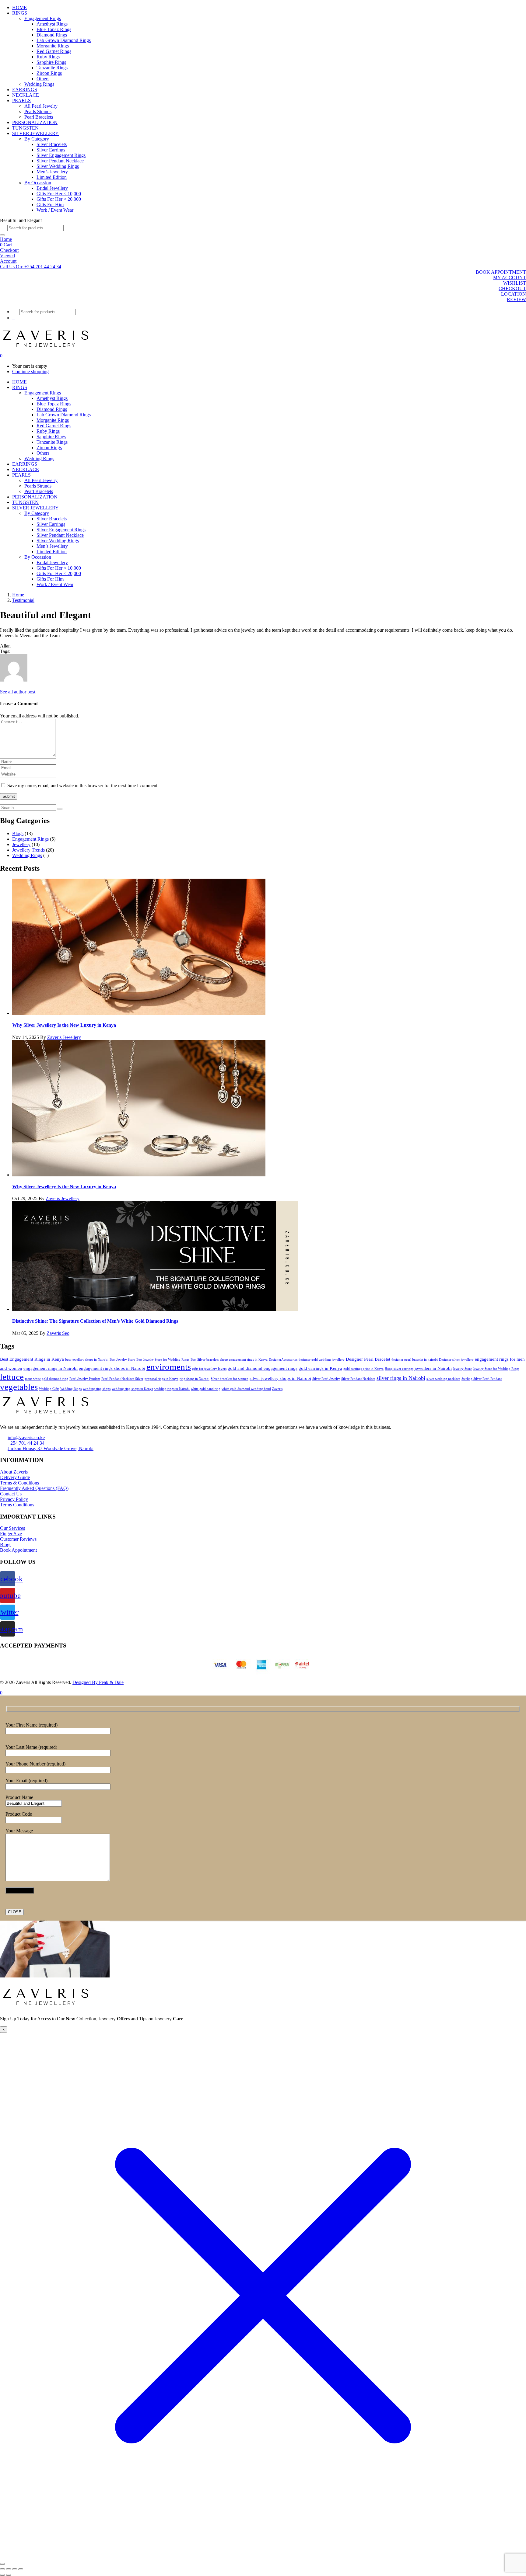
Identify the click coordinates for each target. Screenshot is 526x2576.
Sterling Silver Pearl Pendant (482, 1379)
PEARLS (21, 101)
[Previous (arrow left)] (2, 2575)
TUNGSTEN (25, 128)
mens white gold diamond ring (47, 1379)
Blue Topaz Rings (54, 29)
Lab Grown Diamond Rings (64, 40)
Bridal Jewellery (52, 188)
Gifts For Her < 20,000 (59, 199)
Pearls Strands (38, 111)
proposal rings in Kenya (161, 1379)
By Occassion (38, 183)
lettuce (12, 1377)
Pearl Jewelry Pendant (85, 1379)
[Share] (15, 2569)
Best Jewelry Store (122, 1360)
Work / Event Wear (55, 210)
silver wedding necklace (443, 1379)
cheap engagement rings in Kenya (244, 1360)
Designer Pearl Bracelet (368, 1359)
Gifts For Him (50, 205)
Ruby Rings (48, 57)
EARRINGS (25, 90)
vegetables (19, 1387)
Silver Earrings (51, 150)
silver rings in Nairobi (401, 1378)
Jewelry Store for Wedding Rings (496, 1369)
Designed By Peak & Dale (98, 1682)
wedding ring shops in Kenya (132, 1389)
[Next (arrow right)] (9, 2575)
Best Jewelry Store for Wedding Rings (163, 1360)
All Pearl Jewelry (41, 106)
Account (8, 261)
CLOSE (15, 1912)
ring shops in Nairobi (195, 1379)
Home (6, 239)
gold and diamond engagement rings (263, 1368)
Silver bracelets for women (230, 1379)
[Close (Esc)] (21, 2569)
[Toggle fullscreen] (9, 2569)
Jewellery (21, 844)
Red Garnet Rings (54, 51)
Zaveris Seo (58, 1333)
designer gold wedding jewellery (322, 1360)
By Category (37, 139)
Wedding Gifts (49, 1389)
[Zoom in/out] (2, 2569)
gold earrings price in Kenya (363, 1369)
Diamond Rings (52, 35)
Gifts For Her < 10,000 (59, 194)
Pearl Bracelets (39, 117)
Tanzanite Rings (52, 68)
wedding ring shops (97, 1389)
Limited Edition (52, 177)
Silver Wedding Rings (58, 166)
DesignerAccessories (283, 1360)
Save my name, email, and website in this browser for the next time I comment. (83, 785)
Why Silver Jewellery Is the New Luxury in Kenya (64, 1025)
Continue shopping (30, 371)
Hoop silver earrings (399, 1369)
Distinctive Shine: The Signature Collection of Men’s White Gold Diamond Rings (95, 1321)
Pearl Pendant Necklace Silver (122, 1379)
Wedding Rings (39, 84)
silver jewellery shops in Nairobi (280, 1378)
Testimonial (23, 600)
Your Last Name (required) (31, 1747)
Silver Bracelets (52, 144)
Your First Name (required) (32, 1725)
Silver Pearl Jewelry (326, 1379)
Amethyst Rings (52, 24)
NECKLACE (26, 95)
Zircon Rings (49, 73)
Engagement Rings (43, 18)
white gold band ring (206, 1389)
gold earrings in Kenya (320, 1368)
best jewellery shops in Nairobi (87, 1360)
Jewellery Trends (28, 850)
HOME (19, 7)
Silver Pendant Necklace (60, 161)
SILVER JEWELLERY (35, 133)
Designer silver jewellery (456, 1360)
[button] (31, 267)
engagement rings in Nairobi (51, 1368)
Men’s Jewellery (52, 172)
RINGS (20, 13)
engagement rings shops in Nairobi (112, 1368)
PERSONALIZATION (35, 122)
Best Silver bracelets (205, 1360)
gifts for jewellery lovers (209, 1369)
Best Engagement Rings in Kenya (32, 1359)
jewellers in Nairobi (433, 1368)
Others (43, 79)
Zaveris (277, 1389)
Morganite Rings (53, 46)
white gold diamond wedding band (246, 1389)
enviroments (169, 1367)
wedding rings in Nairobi (172, 1389)
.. (13, 318)
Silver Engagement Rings (61, 155)
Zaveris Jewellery (64, 1037)
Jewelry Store (462, 1369)
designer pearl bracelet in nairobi (415, 1360)
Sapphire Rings (51, 62)
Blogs (18, 833)
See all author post (18, 692)
